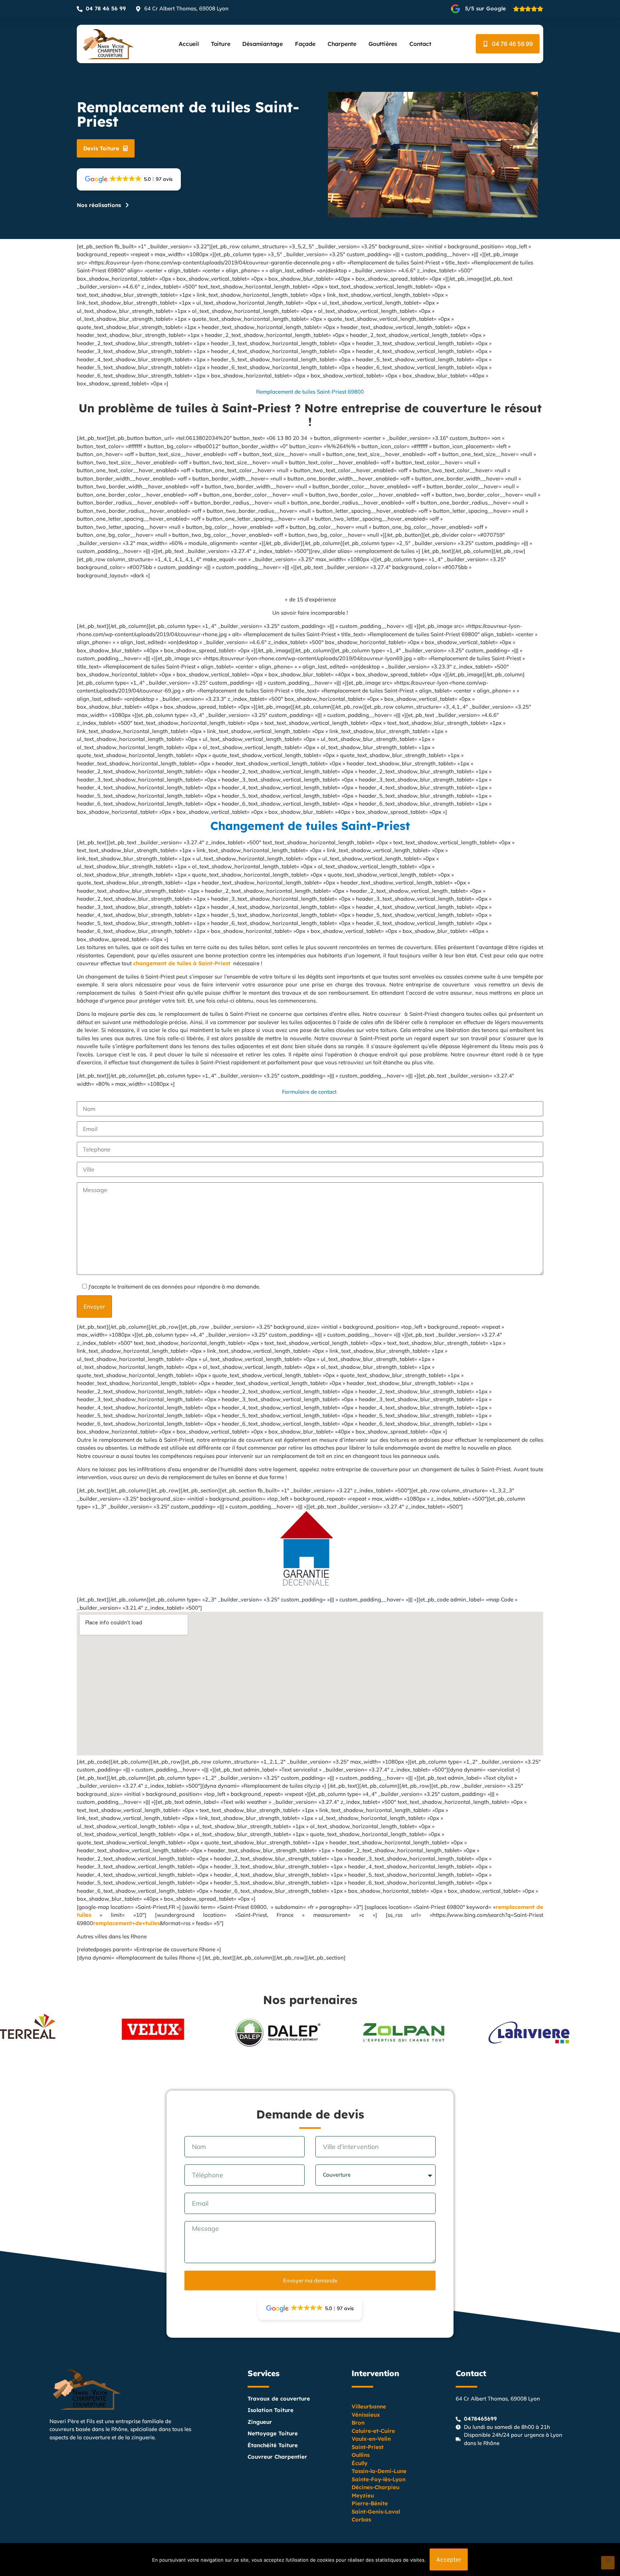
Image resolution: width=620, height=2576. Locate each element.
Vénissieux (366, 2415)
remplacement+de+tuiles (126, 1923)
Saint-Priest (368, 2447)
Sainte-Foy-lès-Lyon (379, 2479)
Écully (360, 2463)
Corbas (361, 2519)
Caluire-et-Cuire (373, 2431)
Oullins (361, 2455)
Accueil (189, 44)
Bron (358, 2423)
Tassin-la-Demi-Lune (379, 2471)
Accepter (449, 2559)
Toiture (221, 44)
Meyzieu (363, 2495)
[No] (608, 2563)
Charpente (342, 44)
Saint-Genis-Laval (376, 2512)
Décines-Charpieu (375, 2487)
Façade (305, 44)
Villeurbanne (369, 2406)
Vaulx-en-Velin (371, 2439)
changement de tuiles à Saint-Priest (182, 963)
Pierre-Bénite (370, 2503)
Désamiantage (262, 44)
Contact (420, 44)
